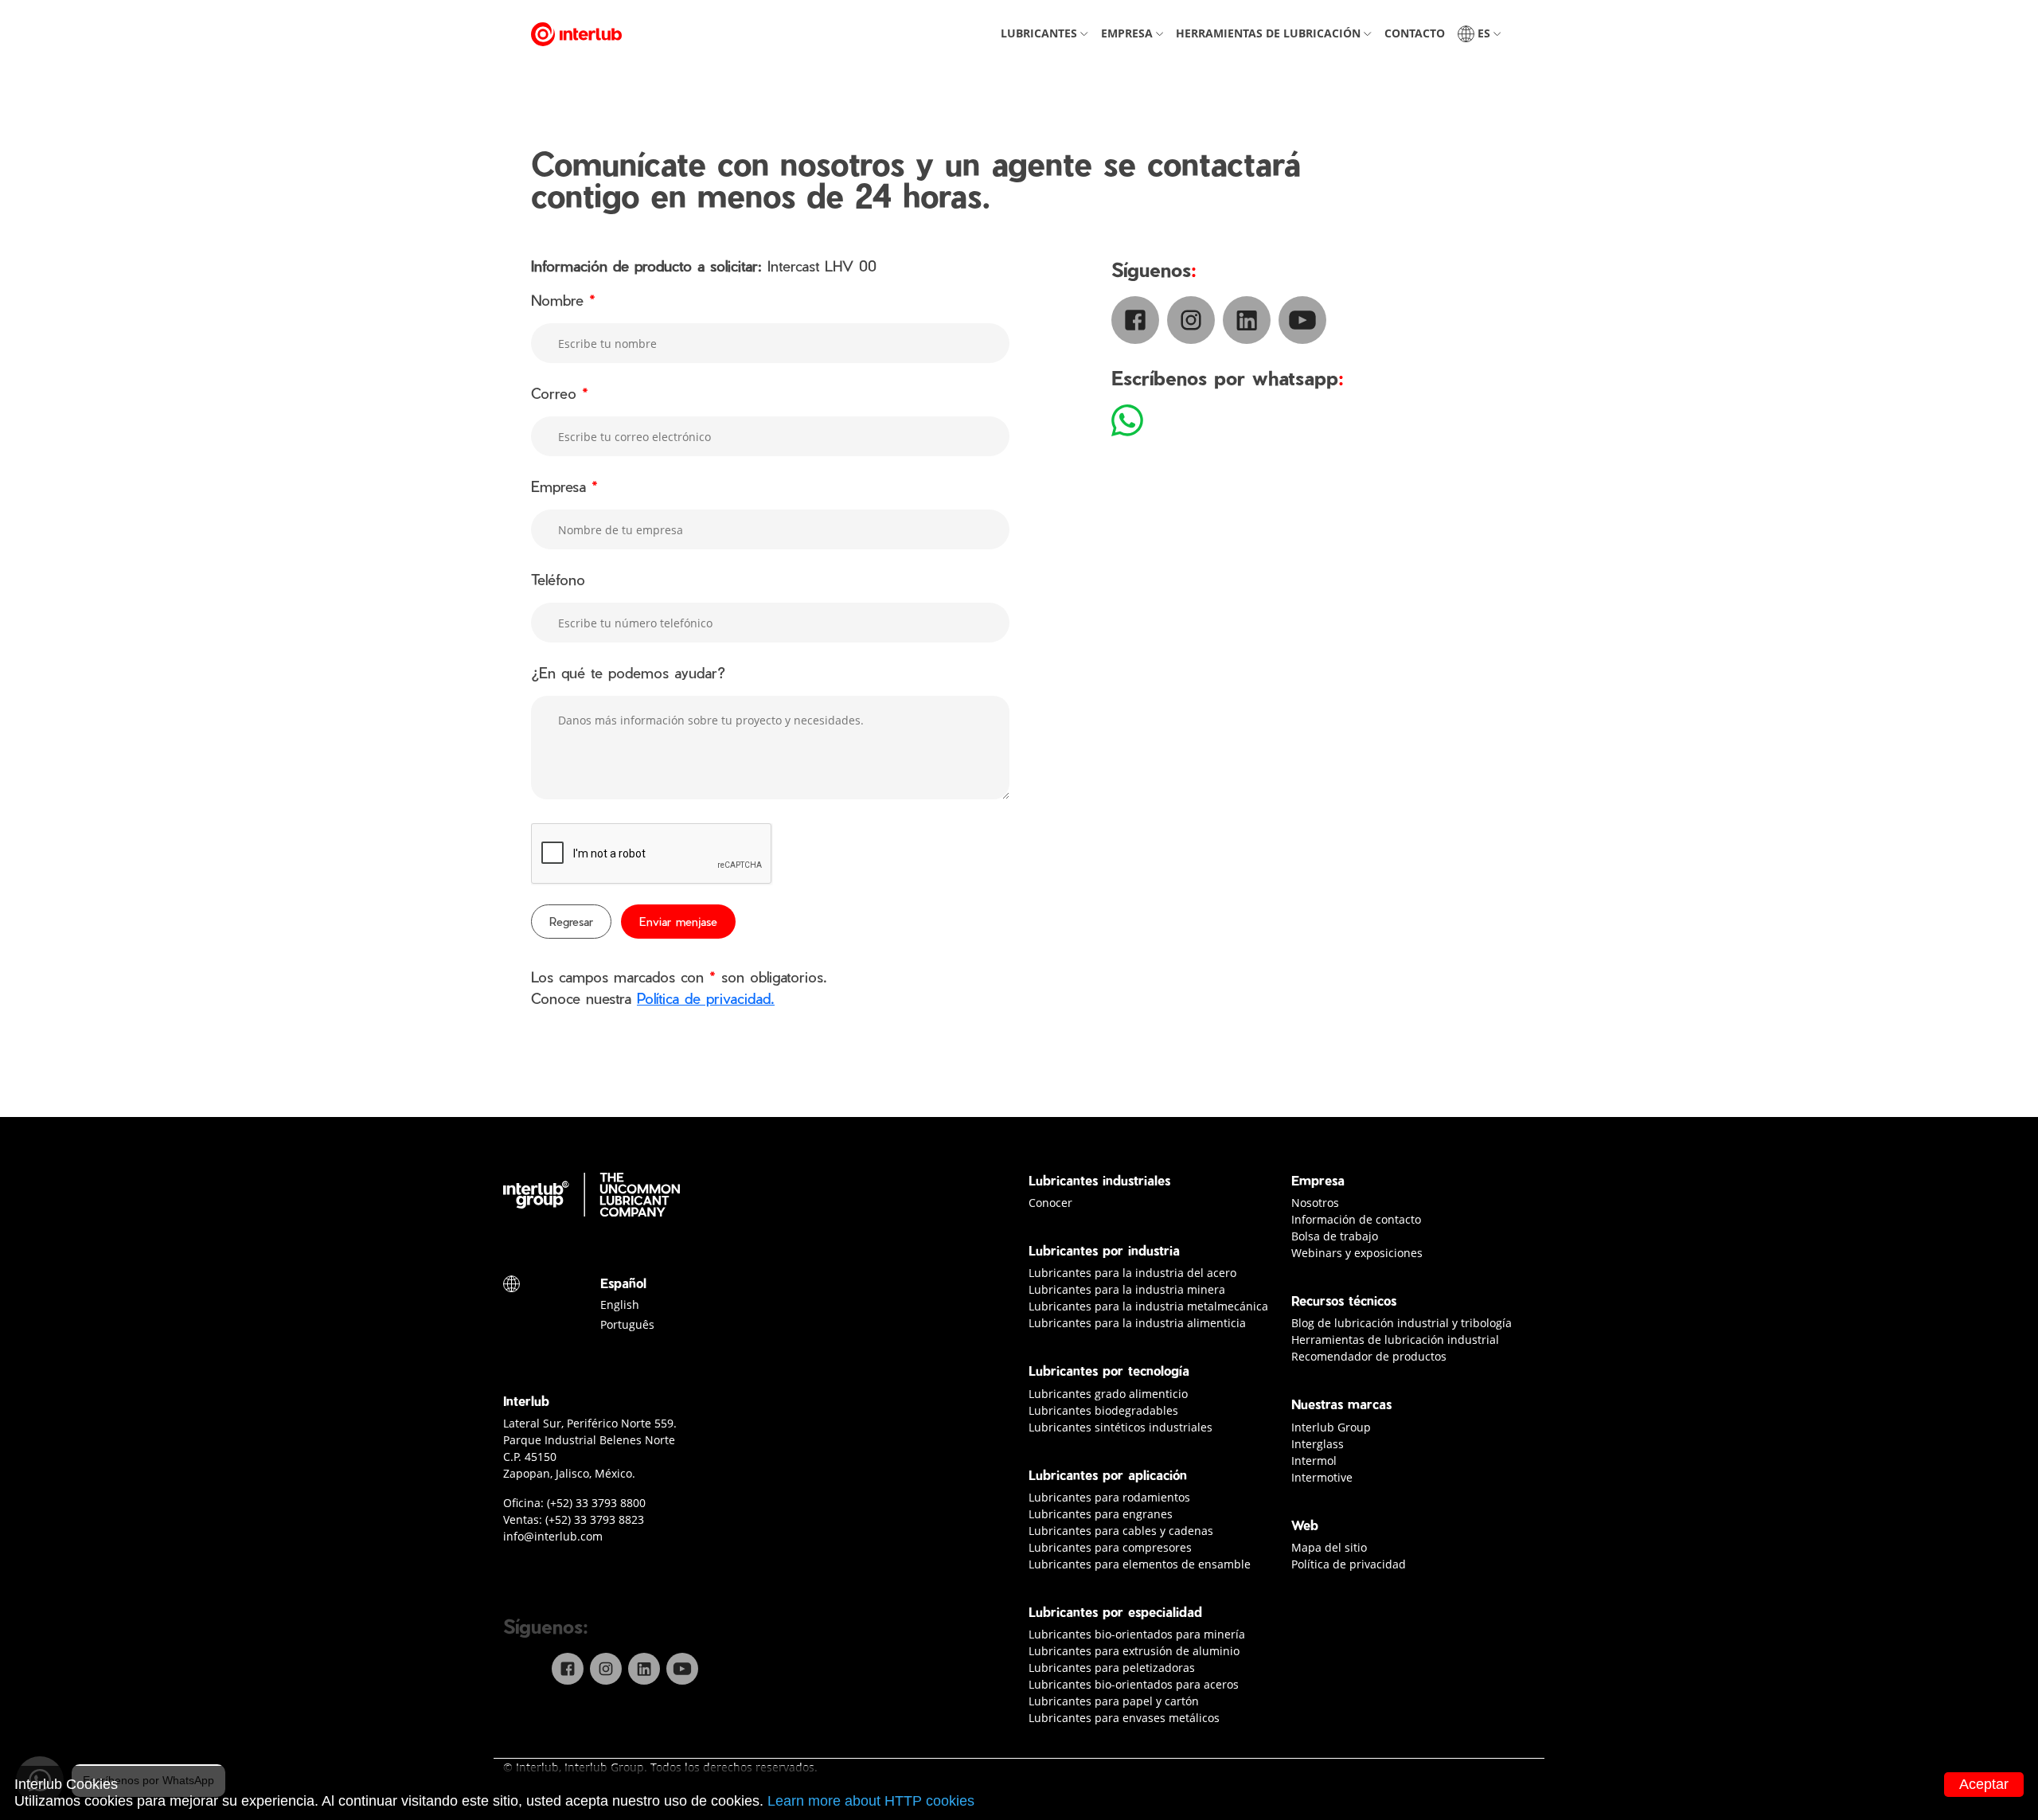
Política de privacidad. (706, 998)
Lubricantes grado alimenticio (1108, 1394)
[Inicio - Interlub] (576, 33)
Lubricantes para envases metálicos (1124, 1718)
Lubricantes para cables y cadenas (1121, 1531)
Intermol (1314, 1461)
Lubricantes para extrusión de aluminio (1134, 1651)
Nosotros (1315, 1203)
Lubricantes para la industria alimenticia (1137, 1323)
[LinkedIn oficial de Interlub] (644, 1669)
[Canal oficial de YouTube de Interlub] (682, 1669)
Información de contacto (1356, 1219)
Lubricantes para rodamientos (1109, 1497)
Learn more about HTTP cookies (871, 1801)
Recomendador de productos (1369, 1356)
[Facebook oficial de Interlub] (568, 1669)
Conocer (1050, 1203)
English (620, 1304)
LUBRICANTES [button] (1047, 33)
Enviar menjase (678, 922)
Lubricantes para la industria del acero (1132, 1273)
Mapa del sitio (1329, 1547)
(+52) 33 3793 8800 (596, 1503)
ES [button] (1482, 33)
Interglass (1318, 1444)
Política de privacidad (1349, 1564)
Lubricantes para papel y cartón (1114, 1701)
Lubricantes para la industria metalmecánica (1148, 1306)
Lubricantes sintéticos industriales (1121, 1427)
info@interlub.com (553, 1536)
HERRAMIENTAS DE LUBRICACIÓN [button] (1276, 33)
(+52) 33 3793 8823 (595, 1519)
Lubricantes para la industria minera (1127, 1289)
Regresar (571, 922)
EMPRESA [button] (1135, 33)
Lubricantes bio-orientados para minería (1137, 1634)
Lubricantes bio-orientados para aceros (1134, 1684)
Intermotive (1322, 1477)
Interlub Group (1331, 1427)
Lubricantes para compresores (1110, 1547)
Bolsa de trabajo (1335, 1236)
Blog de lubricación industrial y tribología (1402, 1323)
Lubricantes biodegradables (1103, 1410)
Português (627, 1324)
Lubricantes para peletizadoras (1112, 1668)
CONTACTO (1417, 33)
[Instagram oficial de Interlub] (606, 1669)
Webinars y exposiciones (1357, 1253)
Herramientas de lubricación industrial (1395, 1340)
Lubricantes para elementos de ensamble (1140, 1564)
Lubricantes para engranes (1101, 1514)
